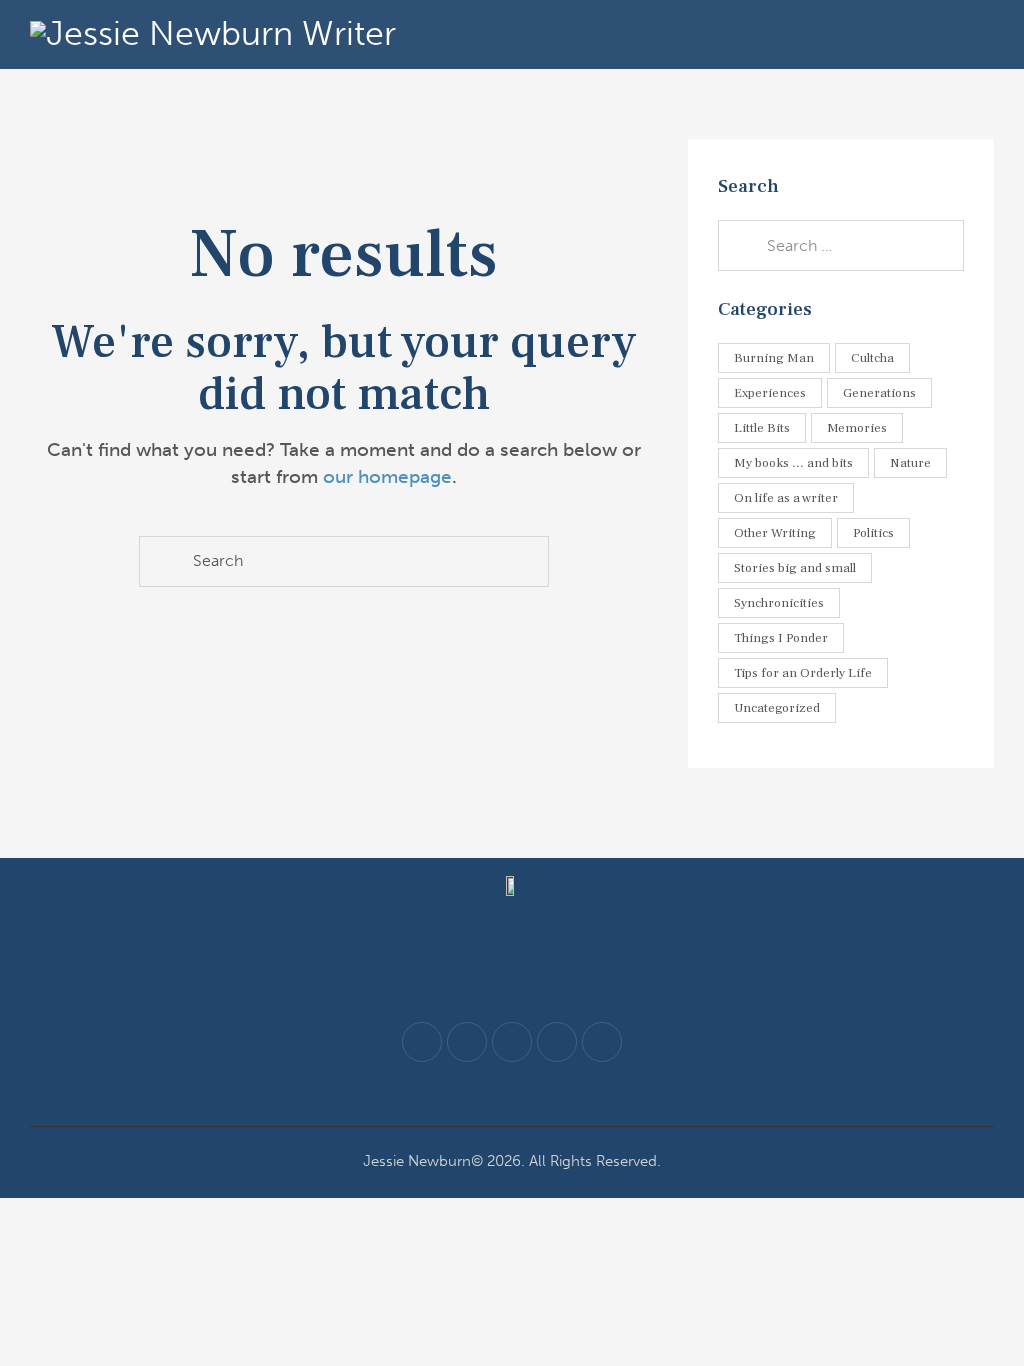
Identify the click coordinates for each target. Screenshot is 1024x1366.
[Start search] (163, 561)
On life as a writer (786, 498)
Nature (910, 463)
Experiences (770, 393)
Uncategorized (777, 708)
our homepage (387, 476)
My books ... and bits (793, 463)
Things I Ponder (781, 638)
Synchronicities (779, 603)
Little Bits (762, 428)
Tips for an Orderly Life (803, 673)
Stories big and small (795, 568)
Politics (873, 533)
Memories (857, 428)
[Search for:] (841, 245)
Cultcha (872, 358)
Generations (879, 393)
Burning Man (774, 358)
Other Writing (775, 533)
